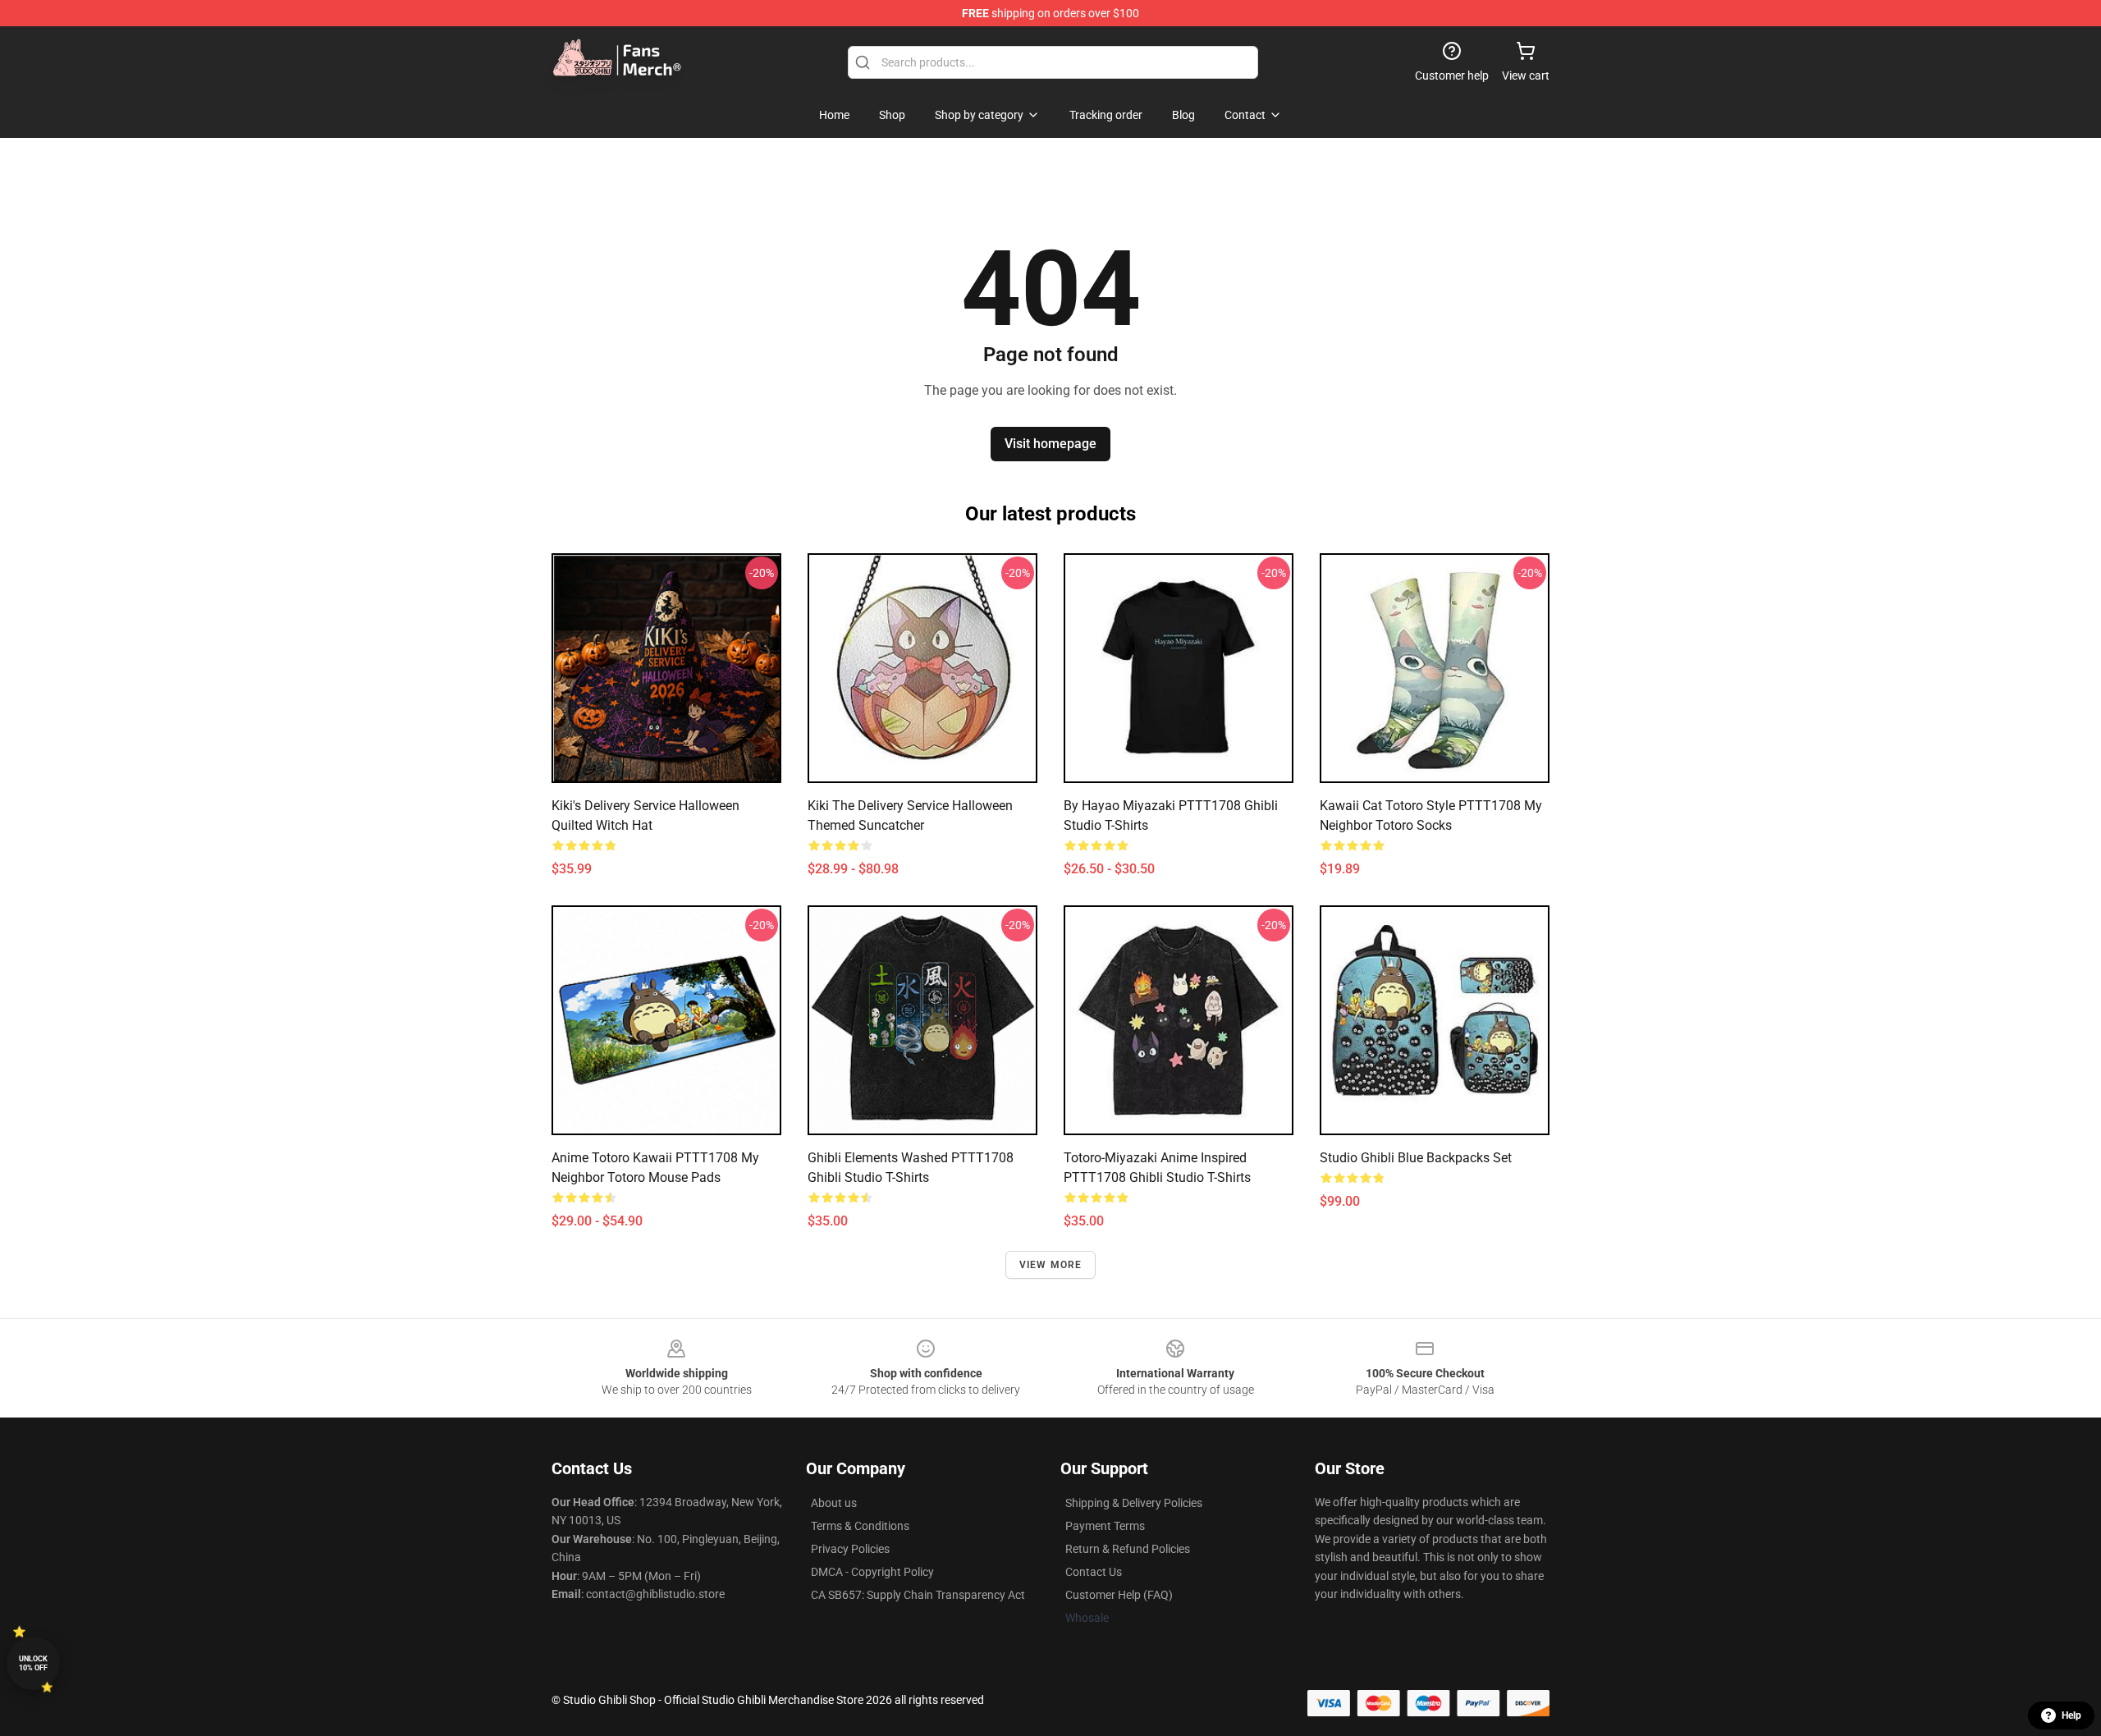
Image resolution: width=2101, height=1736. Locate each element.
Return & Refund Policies (1128, 1549)
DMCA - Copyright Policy (872, 1572)
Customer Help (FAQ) (1119, 1595)
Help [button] (2071, 1715)
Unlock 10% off (33, 1663)
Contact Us (1094, 1572)
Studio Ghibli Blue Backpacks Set (1416, 1158)
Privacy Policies (850, 1549)
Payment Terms (1105, 1526)
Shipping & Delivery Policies (1134, 1503)
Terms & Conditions (860, 1526)
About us (834, 1503)
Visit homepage (1050, 444)
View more (1051, 1265)
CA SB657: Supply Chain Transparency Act (918, 1595)
